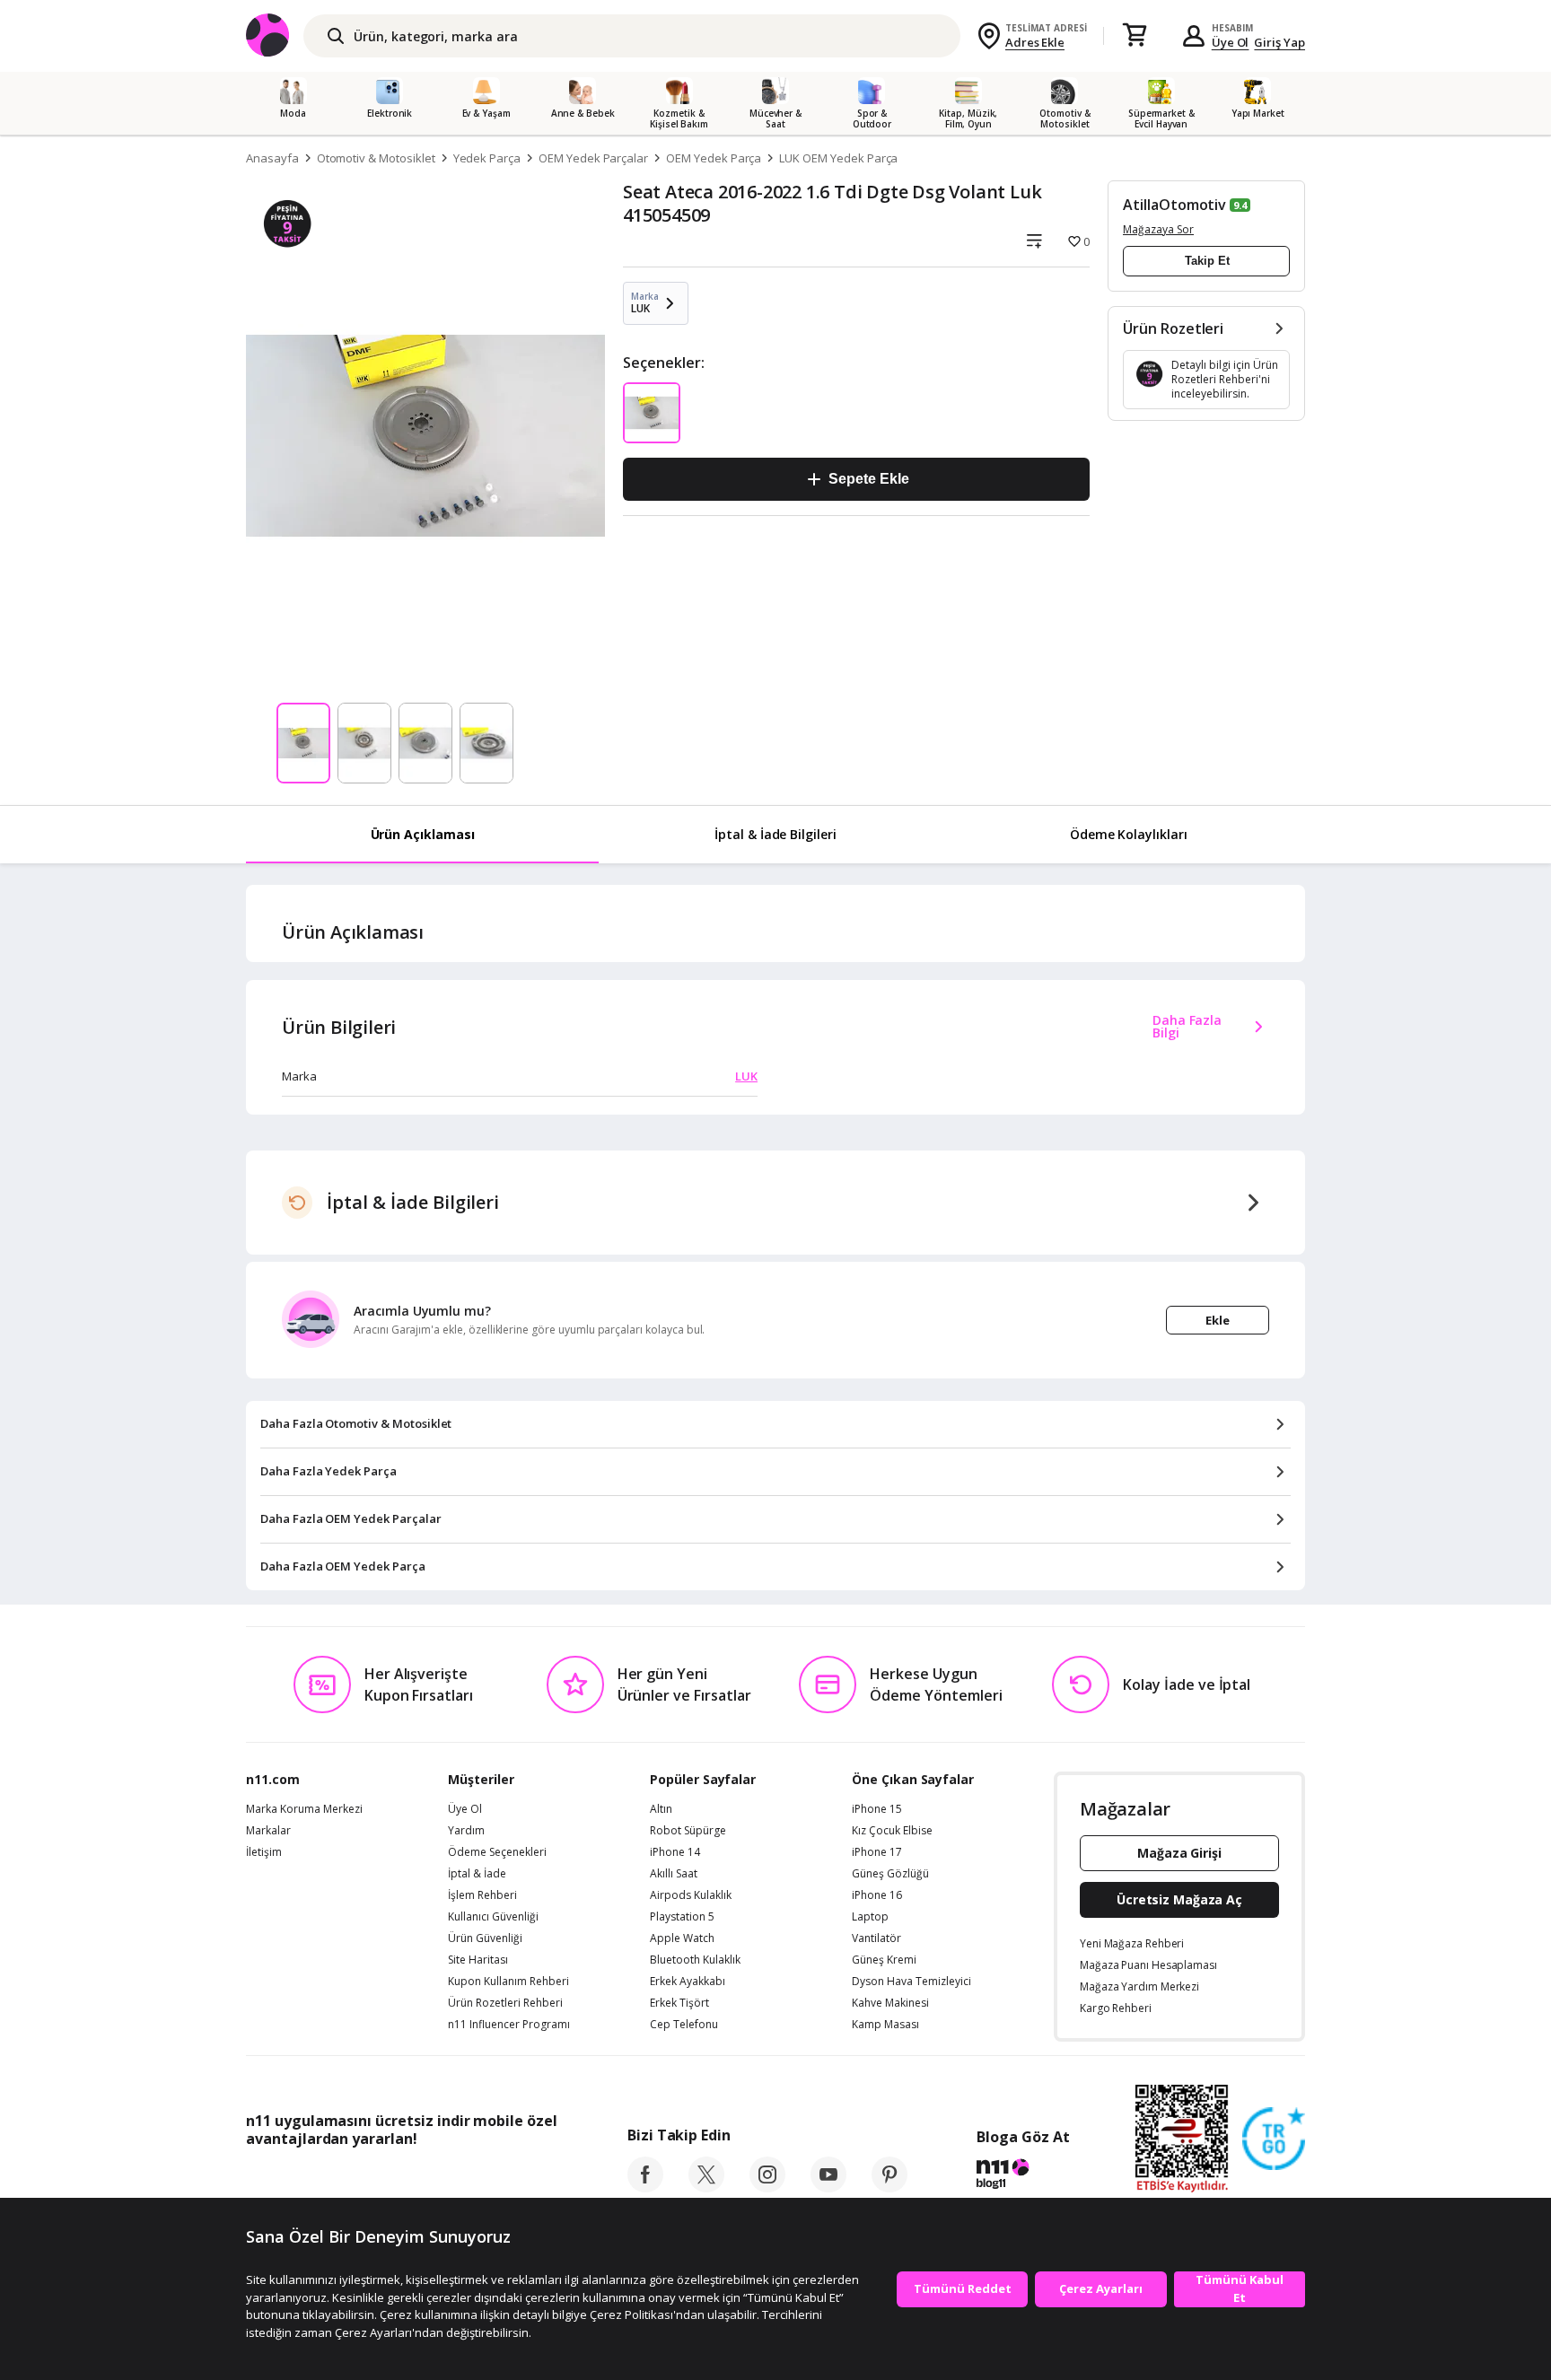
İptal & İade (477, 1874)
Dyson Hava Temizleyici (911, 1982)
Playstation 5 (682, 1917)
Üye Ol (1231, 42)
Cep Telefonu (684, 2025)
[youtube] (828, 2187)
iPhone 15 (877, 1809)
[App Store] (301, 2179)
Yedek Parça (487, 158)
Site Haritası (478, 1960)
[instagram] (767, 2187)
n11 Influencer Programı (509, 2025)
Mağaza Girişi (1179, 1853)
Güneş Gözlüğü (890, 1874)
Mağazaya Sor (1158, 229)
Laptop (870, 1917)
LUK (746, 1076)
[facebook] (645, 2187)
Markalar (268, 1831)
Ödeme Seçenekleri (497, 1852)
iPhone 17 (877, 1852)
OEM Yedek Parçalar (593, 158)
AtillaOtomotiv (1174, 205)
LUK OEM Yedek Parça (838, 158)
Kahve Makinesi (890, 2003)
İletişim (264, 1852)
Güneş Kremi (884, 1960)
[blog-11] (1023, 2176)
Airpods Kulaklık (691, 1895)
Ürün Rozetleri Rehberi (505, 2003)
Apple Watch (682, 1938)
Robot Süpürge (688, 1831)
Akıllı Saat (674, 1874)
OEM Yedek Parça (714, 158)
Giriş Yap (1279, 42)
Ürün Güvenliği (485, 1938)
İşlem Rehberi (482, 1895)
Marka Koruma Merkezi (304, 1809)
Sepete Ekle (868, 479)
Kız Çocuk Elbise (892, 1831)
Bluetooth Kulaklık (695, 1960)
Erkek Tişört (679, 2003)
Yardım (466, 1831)
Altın (661, 1809)
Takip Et (1207, 261)
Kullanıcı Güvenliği (493, 1917)
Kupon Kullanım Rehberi (508, 1982)
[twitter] (706, 2187)
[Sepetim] (1135, 36)
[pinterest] (889, 2187)
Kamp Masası (885, 2025)
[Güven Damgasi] (1274, 2139)
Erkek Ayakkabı (688, 1982)
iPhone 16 (877, 1895)
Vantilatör (876, 1938)
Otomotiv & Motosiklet (376, 158)
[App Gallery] (516, 2179)
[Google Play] (412, 2179)
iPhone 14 (675, 1852)
